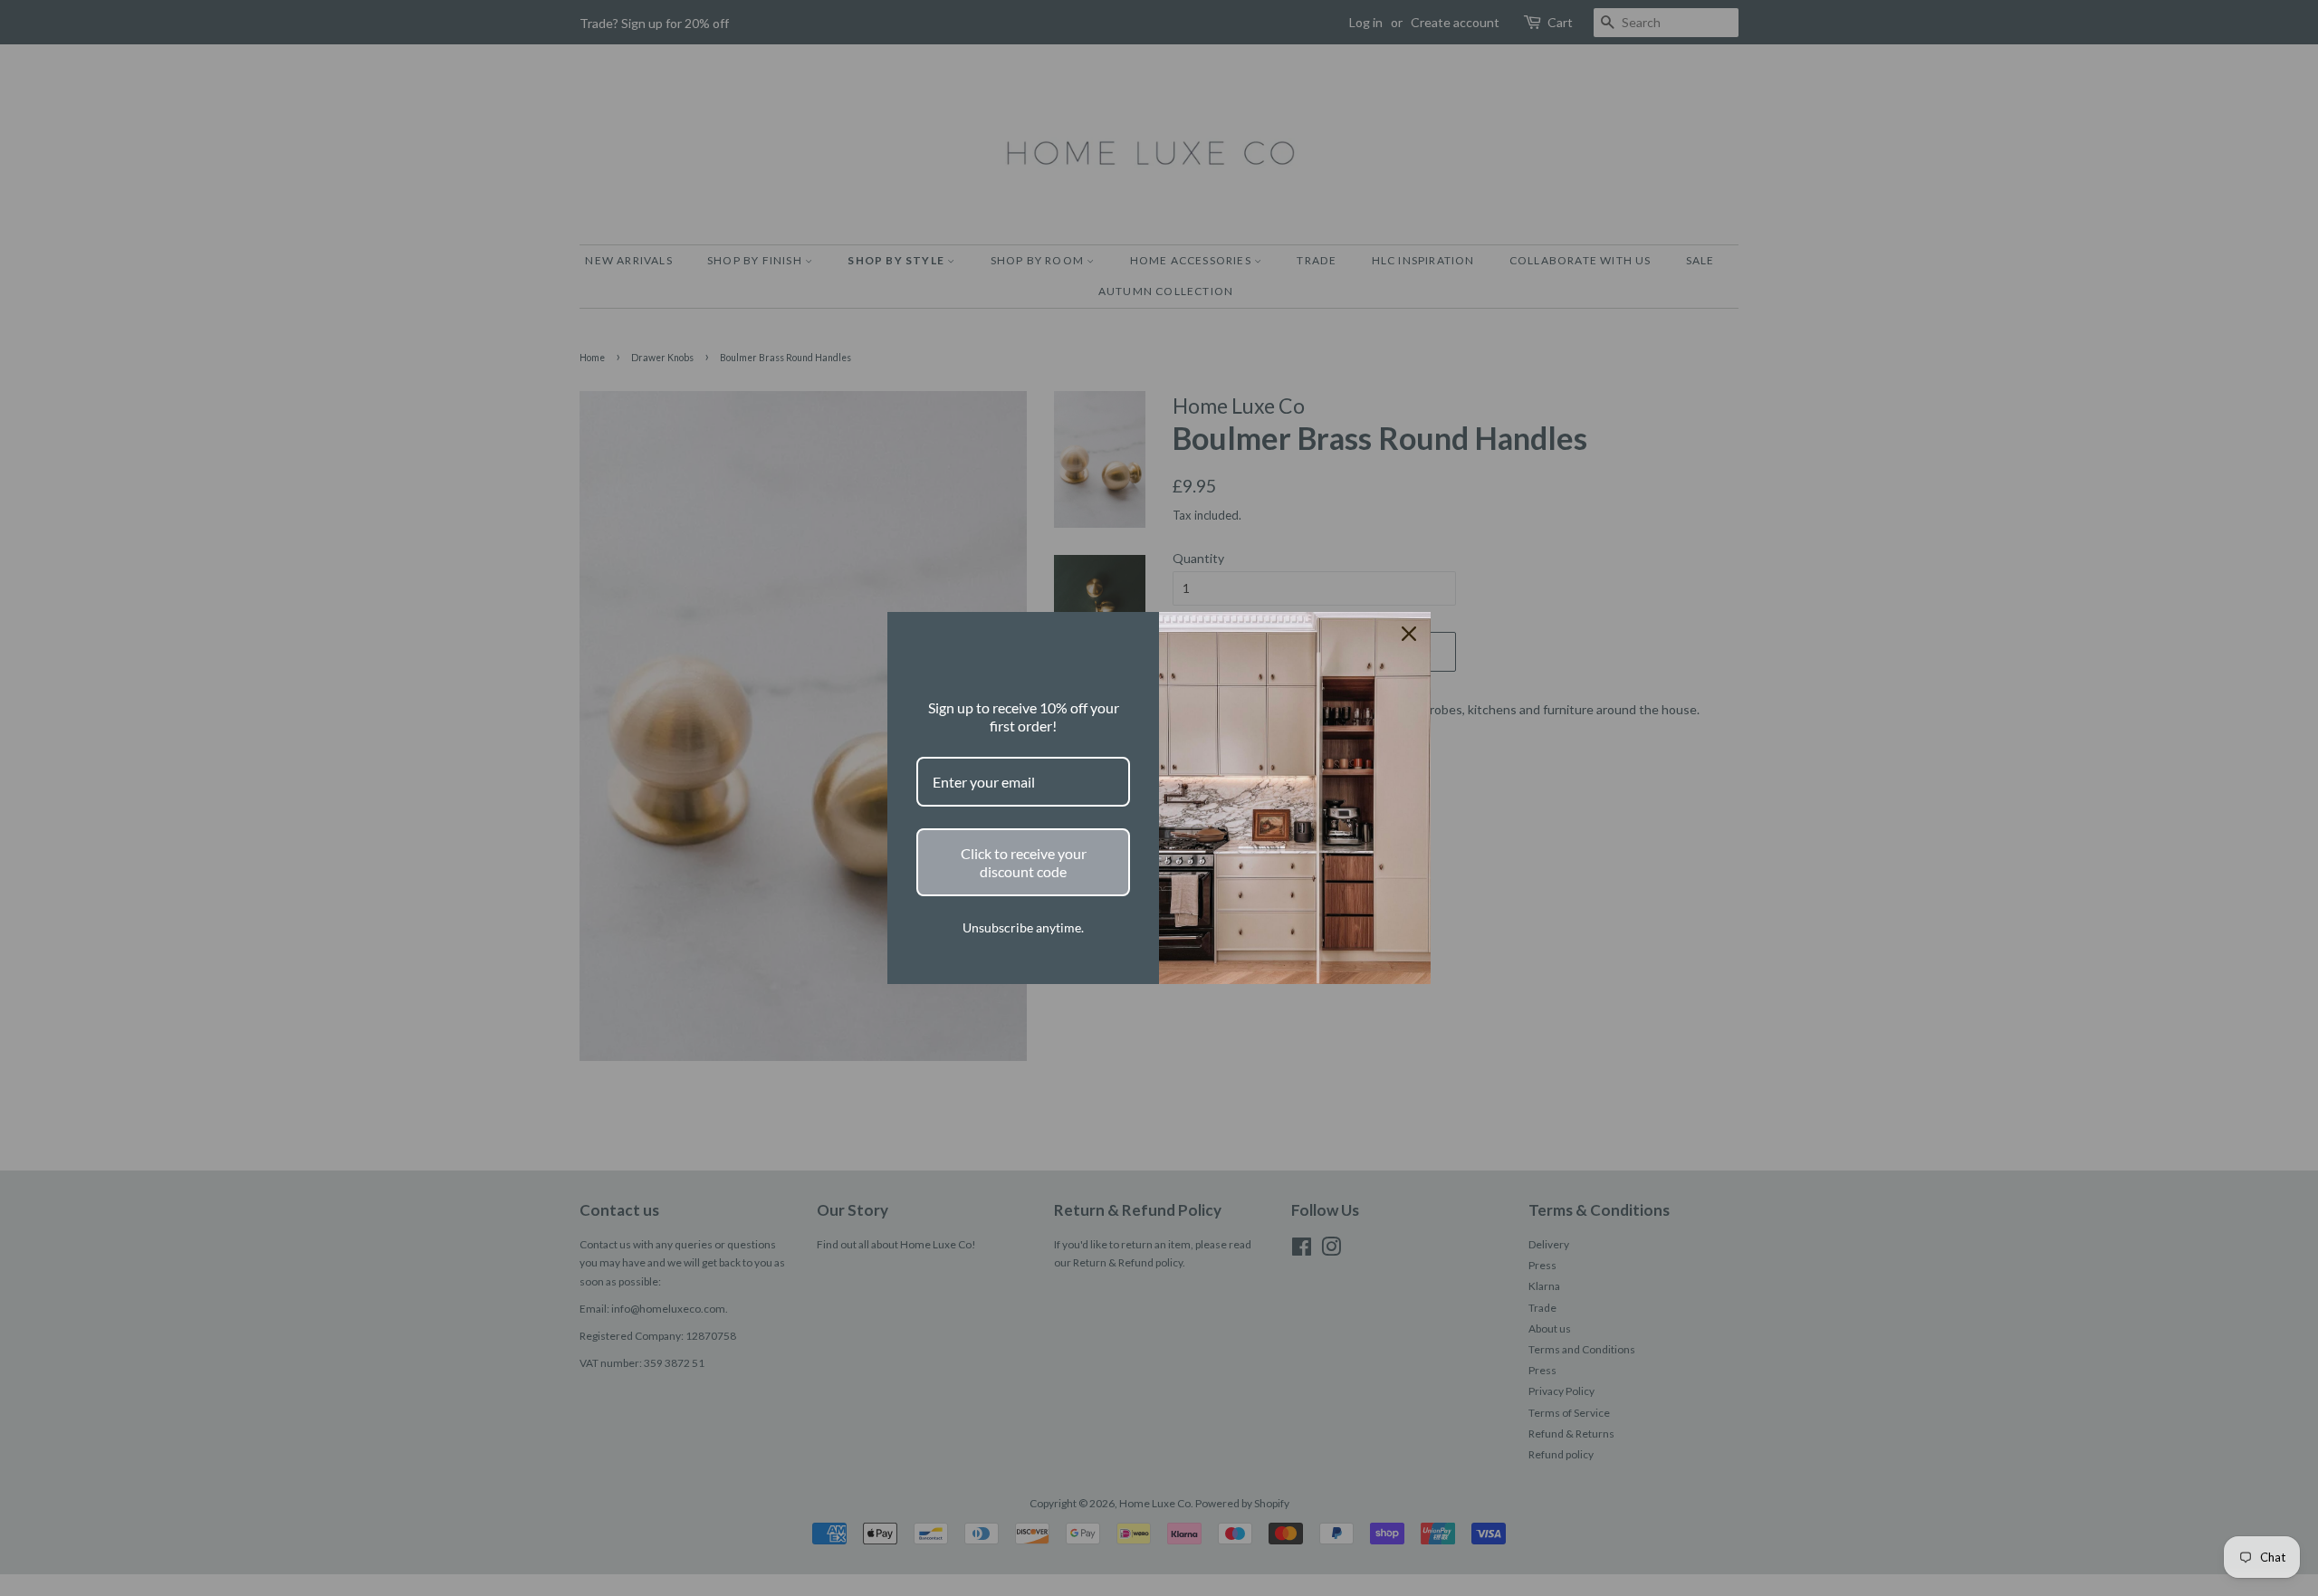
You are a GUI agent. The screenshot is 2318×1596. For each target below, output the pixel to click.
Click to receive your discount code (1024, 862)
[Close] (1409, 634)
